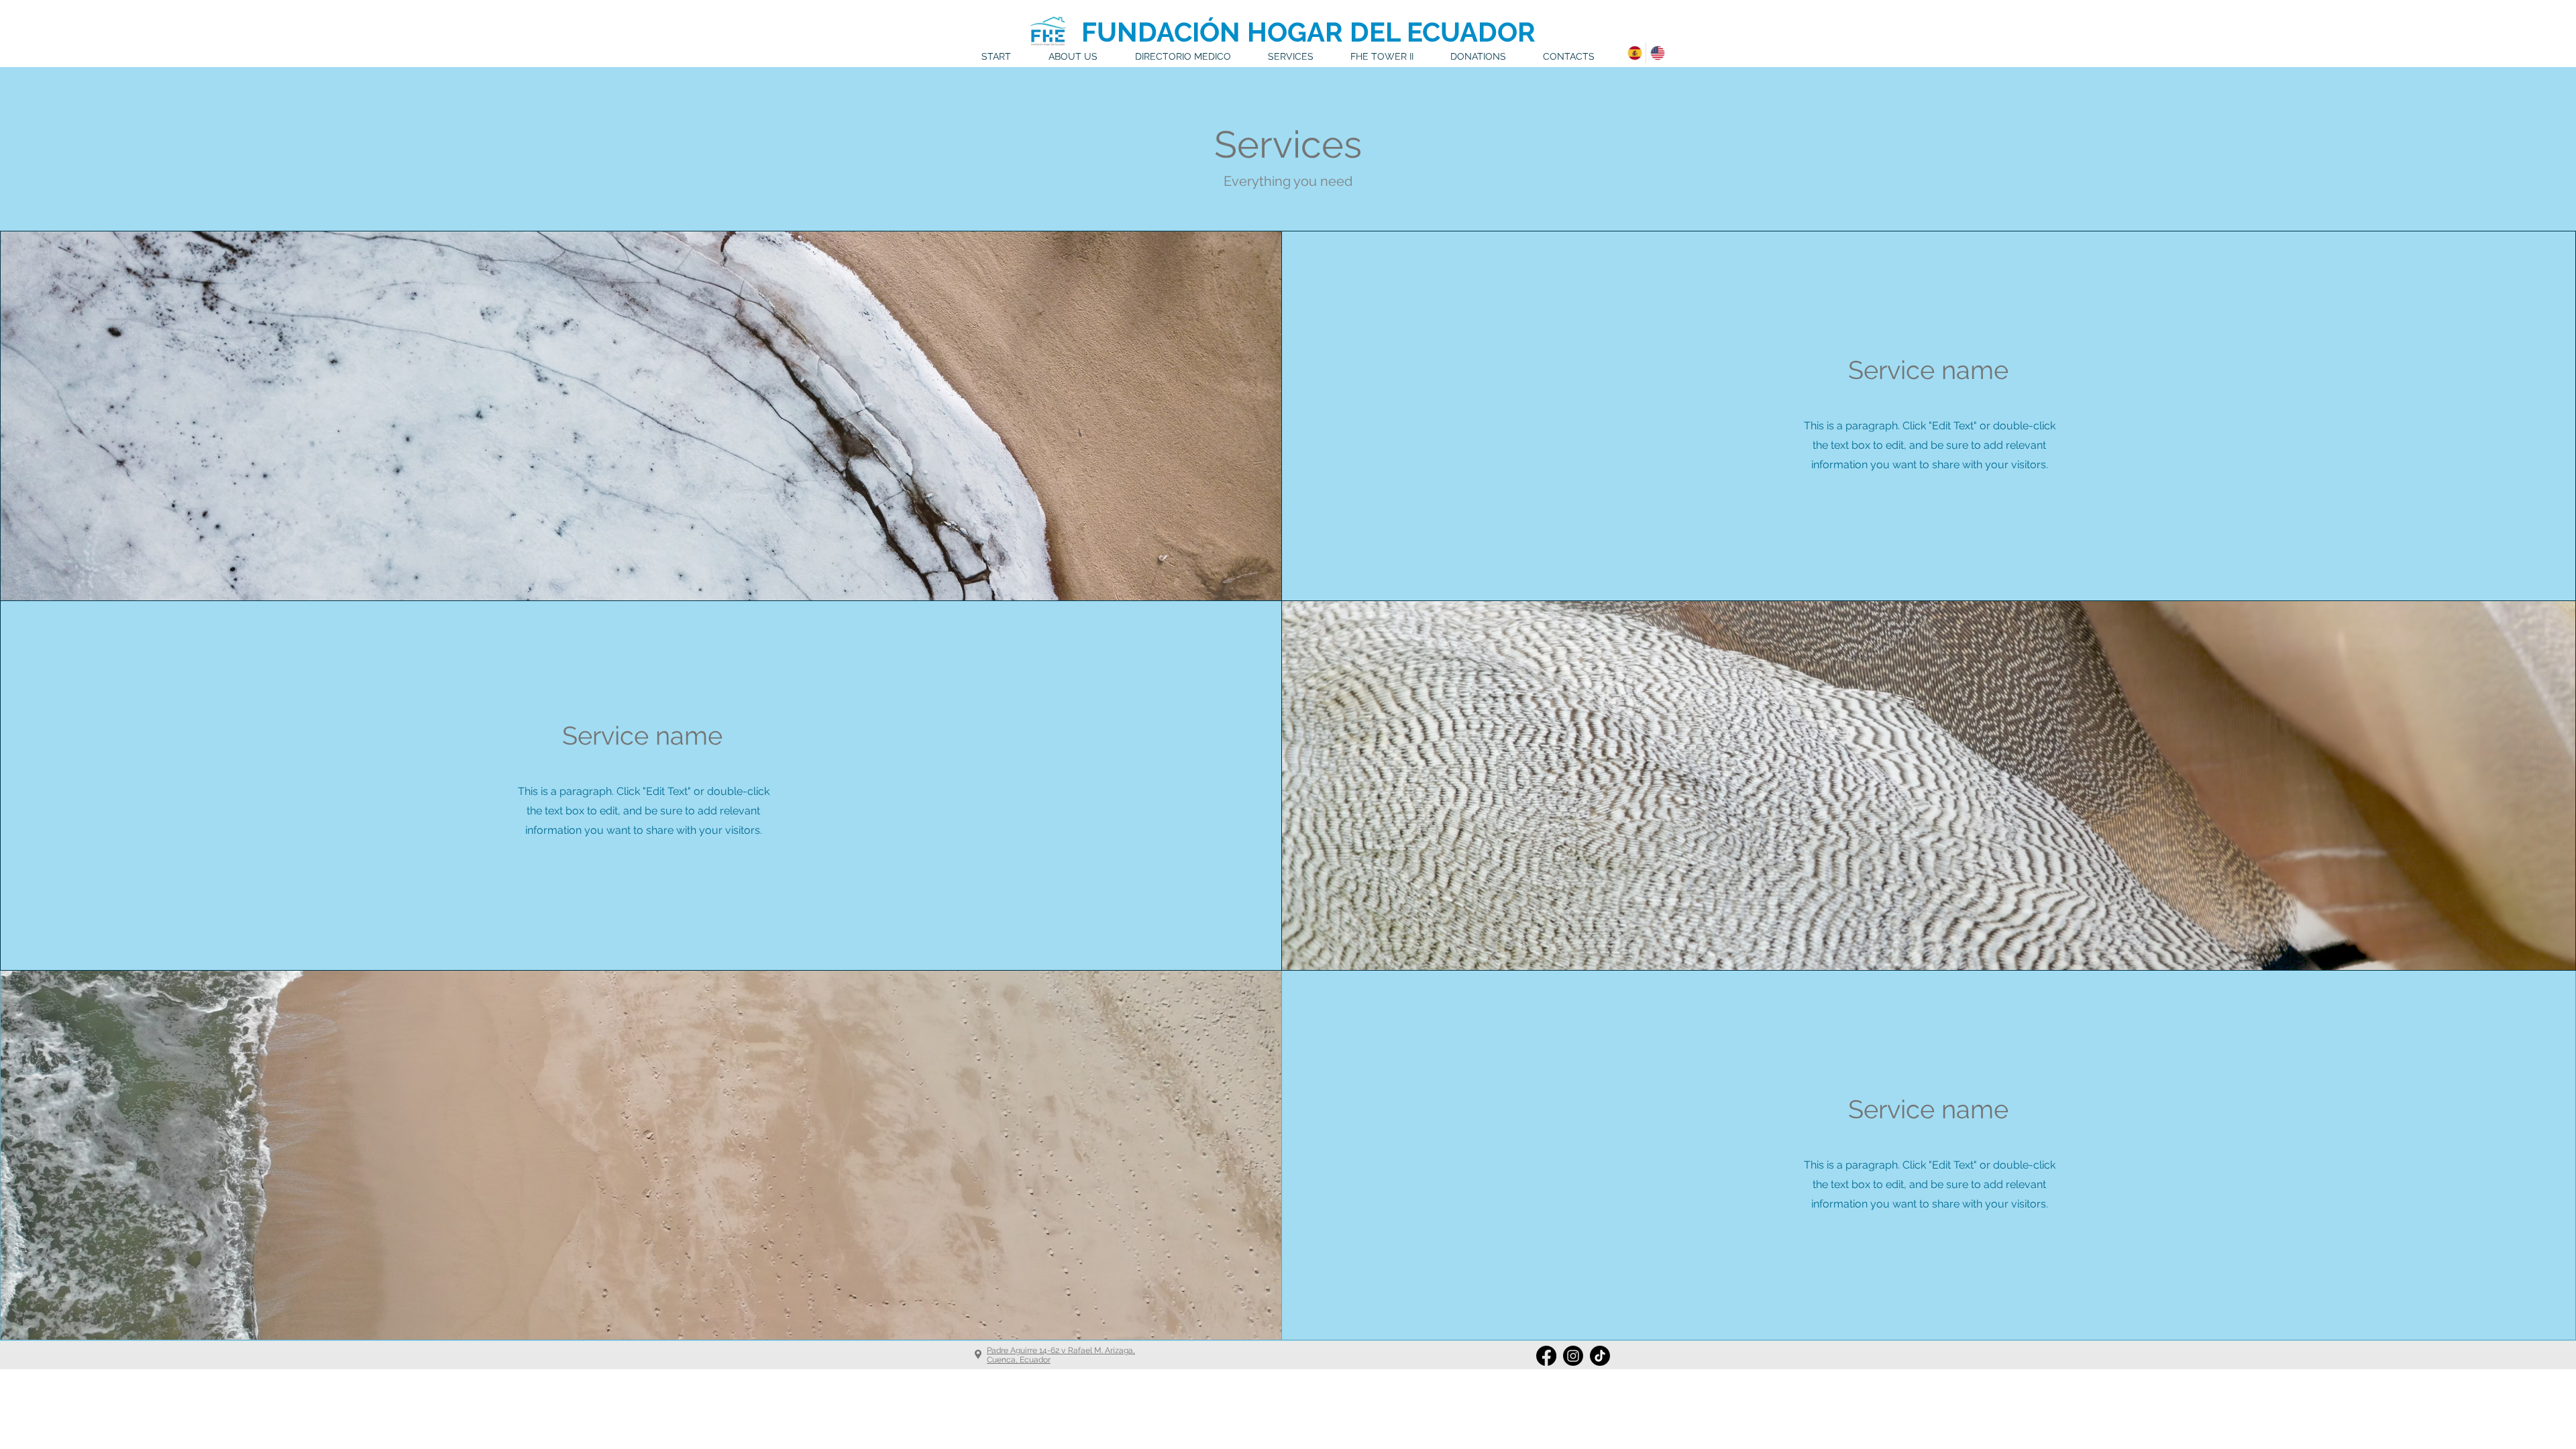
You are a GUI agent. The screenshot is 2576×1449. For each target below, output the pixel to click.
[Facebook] (1546, 1356)
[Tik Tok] (1600, 1356)
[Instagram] (1573, 1356)
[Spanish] (1634, 53)
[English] (1657, 53)
